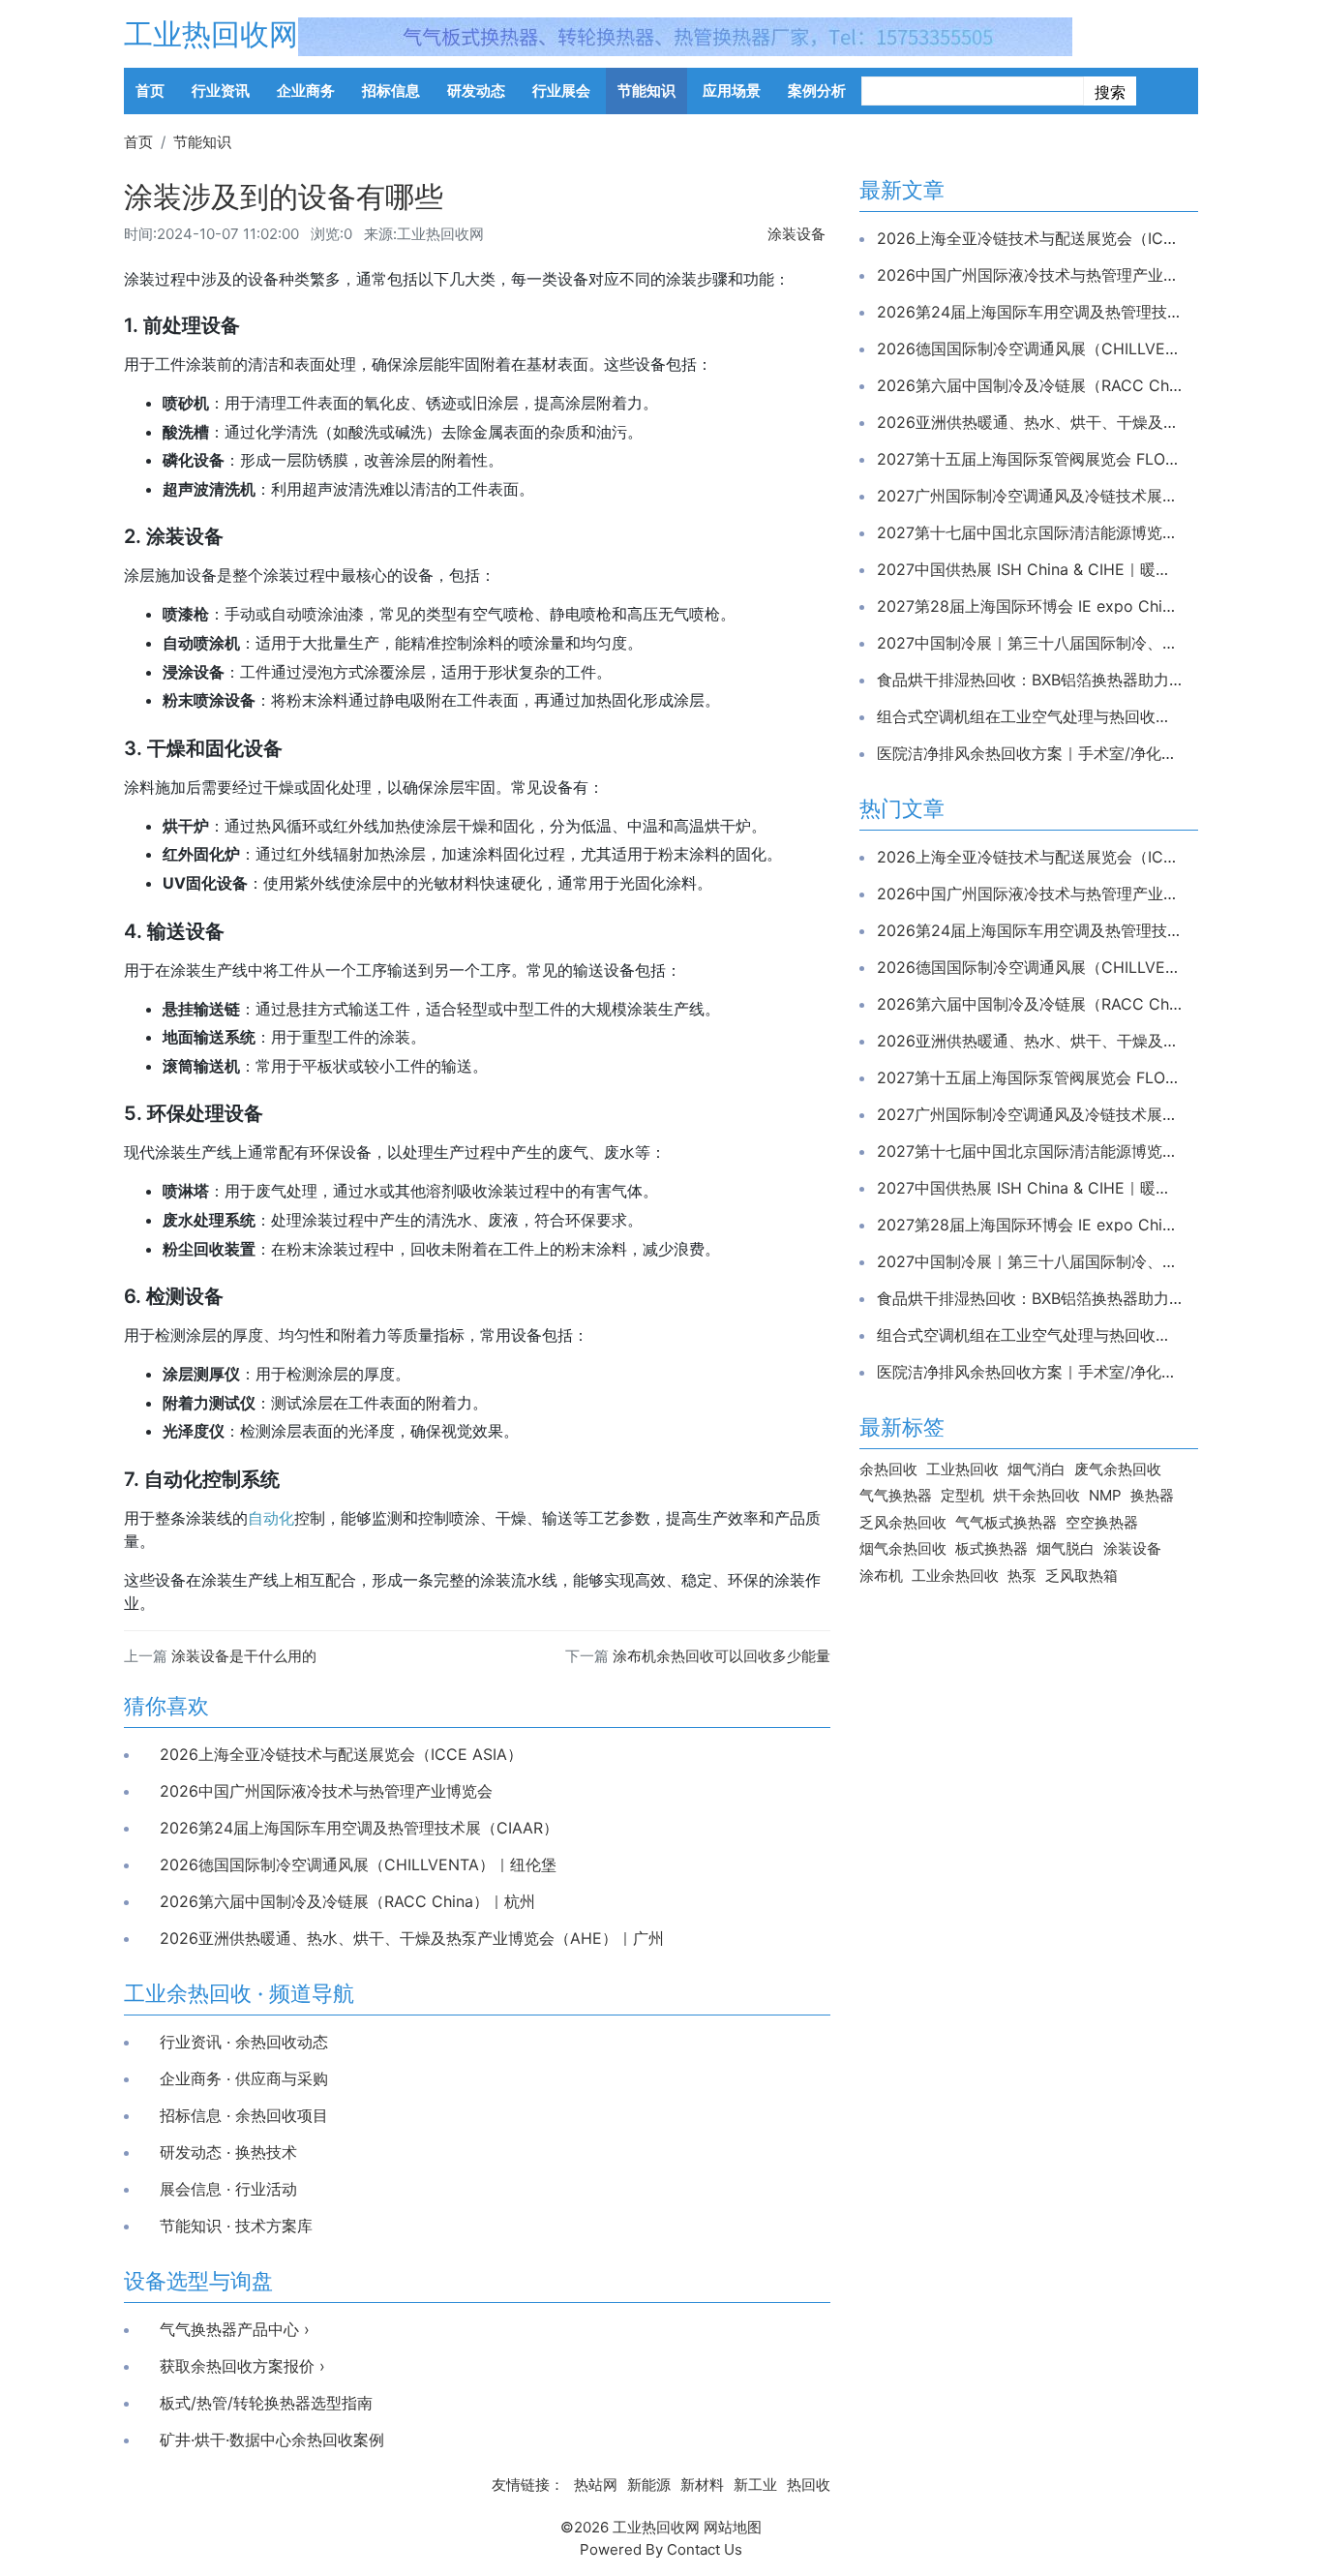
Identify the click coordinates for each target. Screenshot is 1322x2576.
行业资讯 (221, 91)
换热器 (1152, 1495)
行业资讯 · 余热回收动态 (244, 2042)
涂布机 (881, 1576)
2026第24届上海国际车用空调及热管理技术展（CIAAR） (359, 1828)
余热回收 (888, 1469)
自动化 (271, 1518)
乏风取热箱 (1082, 1576)
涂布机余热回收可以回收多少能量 (721, 1656)
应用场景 (732, 91)
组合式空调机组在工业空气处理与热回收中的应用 (1029, 716)
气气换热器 (896, 1495)
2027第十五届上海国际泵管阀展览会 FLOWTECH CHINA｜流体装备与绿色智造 (1029, 459)
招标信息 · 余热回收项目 (244, 2115)
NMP (1105, 1495)
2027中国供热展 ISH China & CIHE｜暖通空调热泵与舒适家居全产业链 (1029, 569)
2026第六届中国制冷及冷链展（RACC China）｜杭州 (347, 1901)
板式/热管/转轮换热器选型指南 (266, 2403)
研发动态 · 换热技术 (228, 2152)
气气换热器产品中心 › (235, 2329)
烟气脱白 (1066, 1548)
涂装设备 (796, 234)
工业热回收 (962, 1469)
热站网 (596, 2485)
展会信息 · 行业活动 (228, 2189)
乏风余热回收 (903, 1522)
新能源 (649, 2485)
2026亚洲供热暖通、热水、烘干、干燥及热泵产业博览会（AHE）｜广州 (412, 1938)
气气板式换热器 (1006, 1522)
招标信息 (391, 91)
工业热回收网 (211, 34)
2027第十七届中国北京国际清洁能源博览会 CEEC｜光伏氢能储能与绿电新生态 (1029, 532)
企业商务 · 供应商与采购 (244, 2078)
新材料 (702, 2485)
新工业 (755, 2485)
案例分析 (817, 91)
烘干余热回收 (1037, 1495)
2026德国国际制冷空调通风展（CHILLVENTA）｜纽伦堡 (358, 1864)
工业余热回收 (955, 1576)
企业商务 (306, 91)
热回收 (809, 2485)
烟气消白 (1037, 1469)
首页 (150, 91)
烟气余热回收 (903, 1548)
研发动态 (476, 91)
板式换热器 (991, 1548)
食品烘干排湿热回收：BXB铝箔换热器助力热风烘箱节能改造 (1029, 680)
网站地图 (733, 2527)
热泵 (1022, 1576)
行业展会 (561, 91)
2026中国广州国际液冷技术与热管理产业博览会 (326, 1791)
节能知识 (646, 91)
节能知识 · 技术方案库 (236, 2226)
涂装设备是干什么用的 (244, 1656)
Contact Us (705, 2549)
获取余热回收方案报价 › (242, 2366)
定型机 (962, 1495)
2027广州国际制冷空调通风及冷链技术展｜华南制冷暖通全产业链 (1029, 496)
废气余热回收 (1118, 1469)
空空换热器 (1102, 1522)
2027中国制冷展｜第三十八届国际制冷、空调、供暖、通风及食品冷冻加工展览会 (1029, 643)
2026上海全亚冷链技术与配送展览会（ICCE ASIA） (341, 1754)
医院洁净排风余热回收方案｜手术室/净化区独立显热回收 (1029, 753)
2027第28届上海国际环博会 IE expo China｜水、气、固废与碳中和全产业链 (1029, 606)
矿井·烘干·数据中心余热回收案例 (272, 2440)
